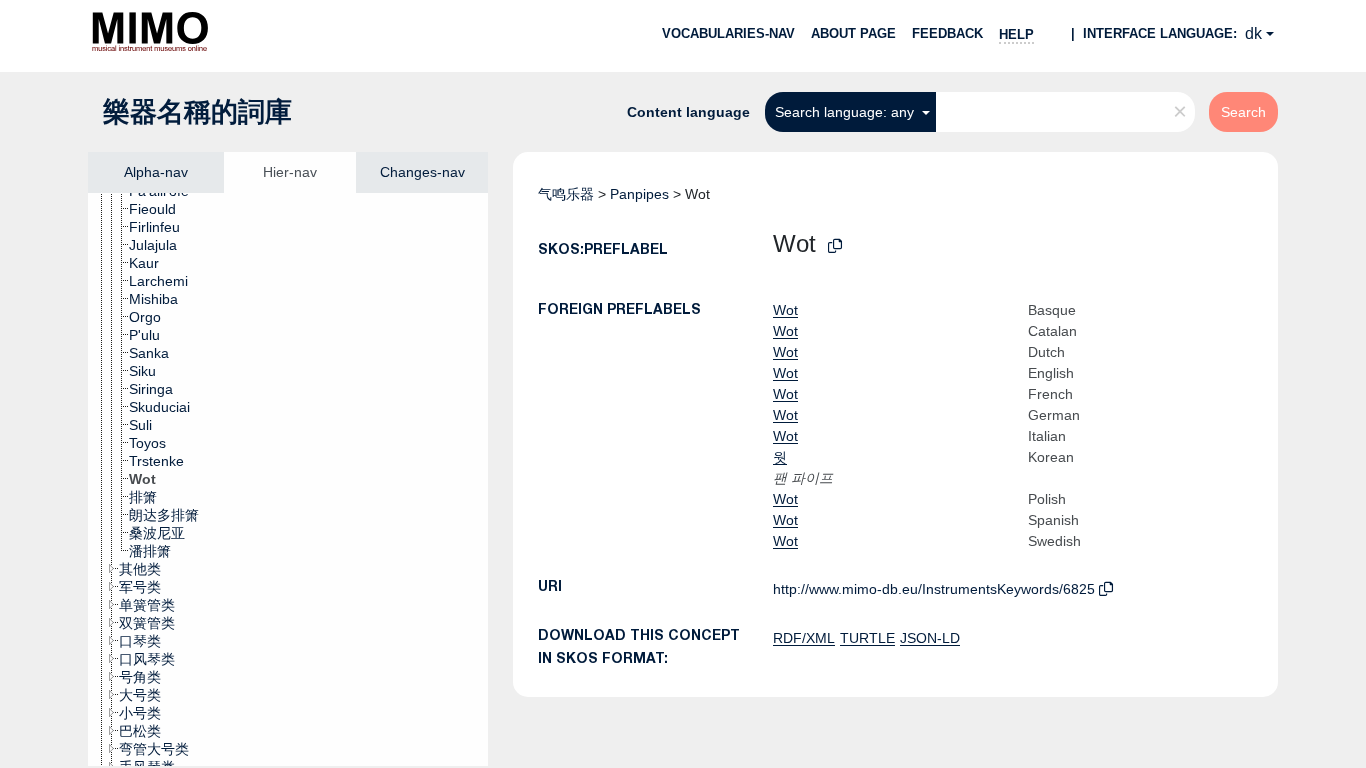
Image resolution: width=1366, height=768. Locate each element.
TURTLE (867, 638)
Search (1243, 112)
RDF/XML (804, 638)
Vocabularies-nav (728, 33)
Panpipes (639, 194)
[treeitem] (161, 209)
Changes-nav (422, 172)
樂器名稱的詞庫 (197, 112)
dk (1253, 33)
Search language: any (846, 112)
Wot (785, 310)
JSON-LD (930, 638)
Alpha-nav (156, 172)
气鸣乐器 (566, 194)
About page (853, 33)
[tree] (288, 479)
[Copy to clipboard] (835, 246)
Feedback (947, 33)
